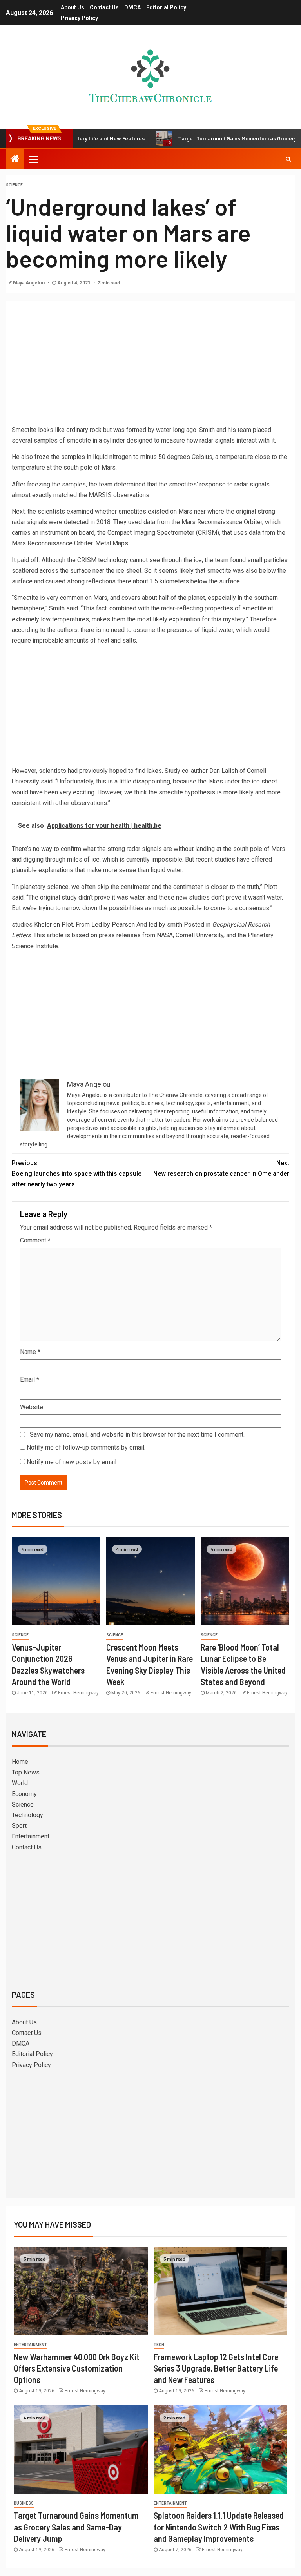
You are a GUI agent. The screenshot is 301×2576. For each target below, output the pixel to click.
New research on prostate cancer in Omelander (221, 1168)
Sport (19, 1826)
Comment (35, 1240)
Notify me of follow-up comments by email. (86, 1447)
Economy (24, 1794)
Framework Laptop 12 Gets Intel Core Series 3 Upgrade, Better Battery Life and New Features (216, 2368)
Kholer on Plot (53, 925)
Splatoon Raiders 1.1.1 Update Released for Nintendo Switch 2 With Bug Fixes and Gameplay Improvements (219, 2527)
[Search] (288, 159)
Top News (26, 1772)
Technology (27, 1815)
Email (30, 1380)
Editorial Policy (166, 7)
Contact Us (104, 7)
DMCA (132, 7)
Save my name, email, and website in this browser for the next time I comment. (137, 1435)
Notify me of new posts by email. (72, 1462)
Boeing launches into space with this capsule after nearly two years (77, 1174)
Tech (159, 2345)
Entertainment (31, 1836)
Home (20, 1762)
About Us (73, 7)
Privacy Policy (79, 18)
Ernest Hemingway (78, 1693)
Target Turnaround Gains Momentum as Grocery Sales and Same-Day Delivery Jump (76, 2527)
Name (30, 1352)
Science (14, 185)
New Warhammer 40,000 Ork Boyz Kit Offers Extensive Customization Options (77, 2368)
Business (24, 2503)
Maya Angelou (29, 283)
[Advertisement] (150, 366)
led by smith (165, 925)
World (20, 1783)
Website (32, 1407)
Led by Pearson (113, 925)
